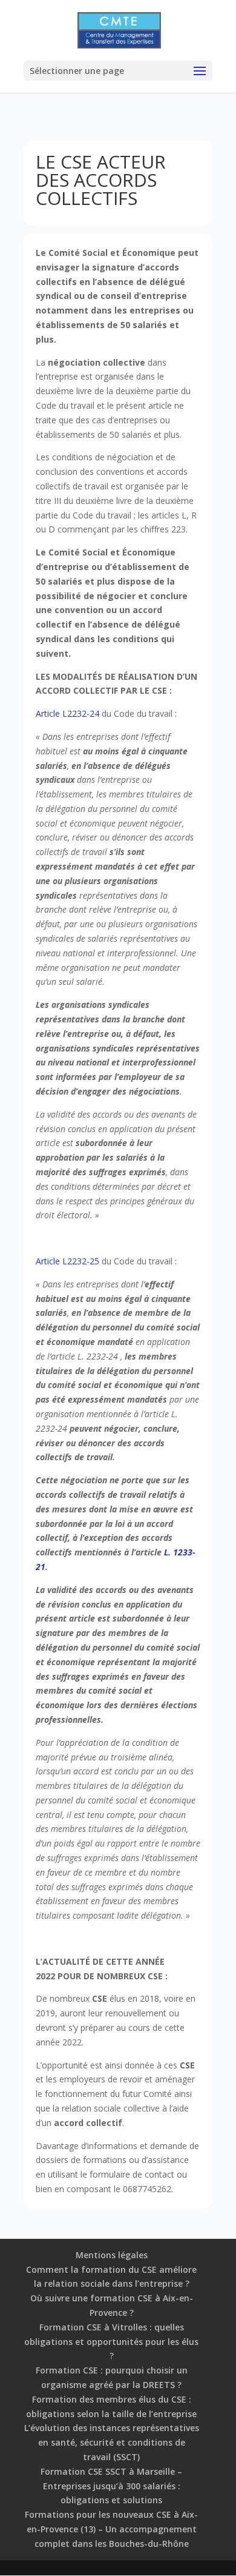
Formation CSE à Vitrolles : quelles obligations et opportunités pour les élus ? (111, 2342)
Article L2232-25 (67, 1261)
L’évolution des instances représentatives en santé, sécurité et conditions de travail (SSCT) (112, 2442)
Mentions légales (112, 2255)
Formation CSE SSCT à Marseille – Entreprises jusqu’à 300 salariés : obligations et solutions (111, 2486)
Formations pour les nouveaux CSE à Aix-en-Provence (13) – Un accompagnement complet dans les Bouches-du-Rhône (111, 2529)
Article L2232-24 (67, 713)
